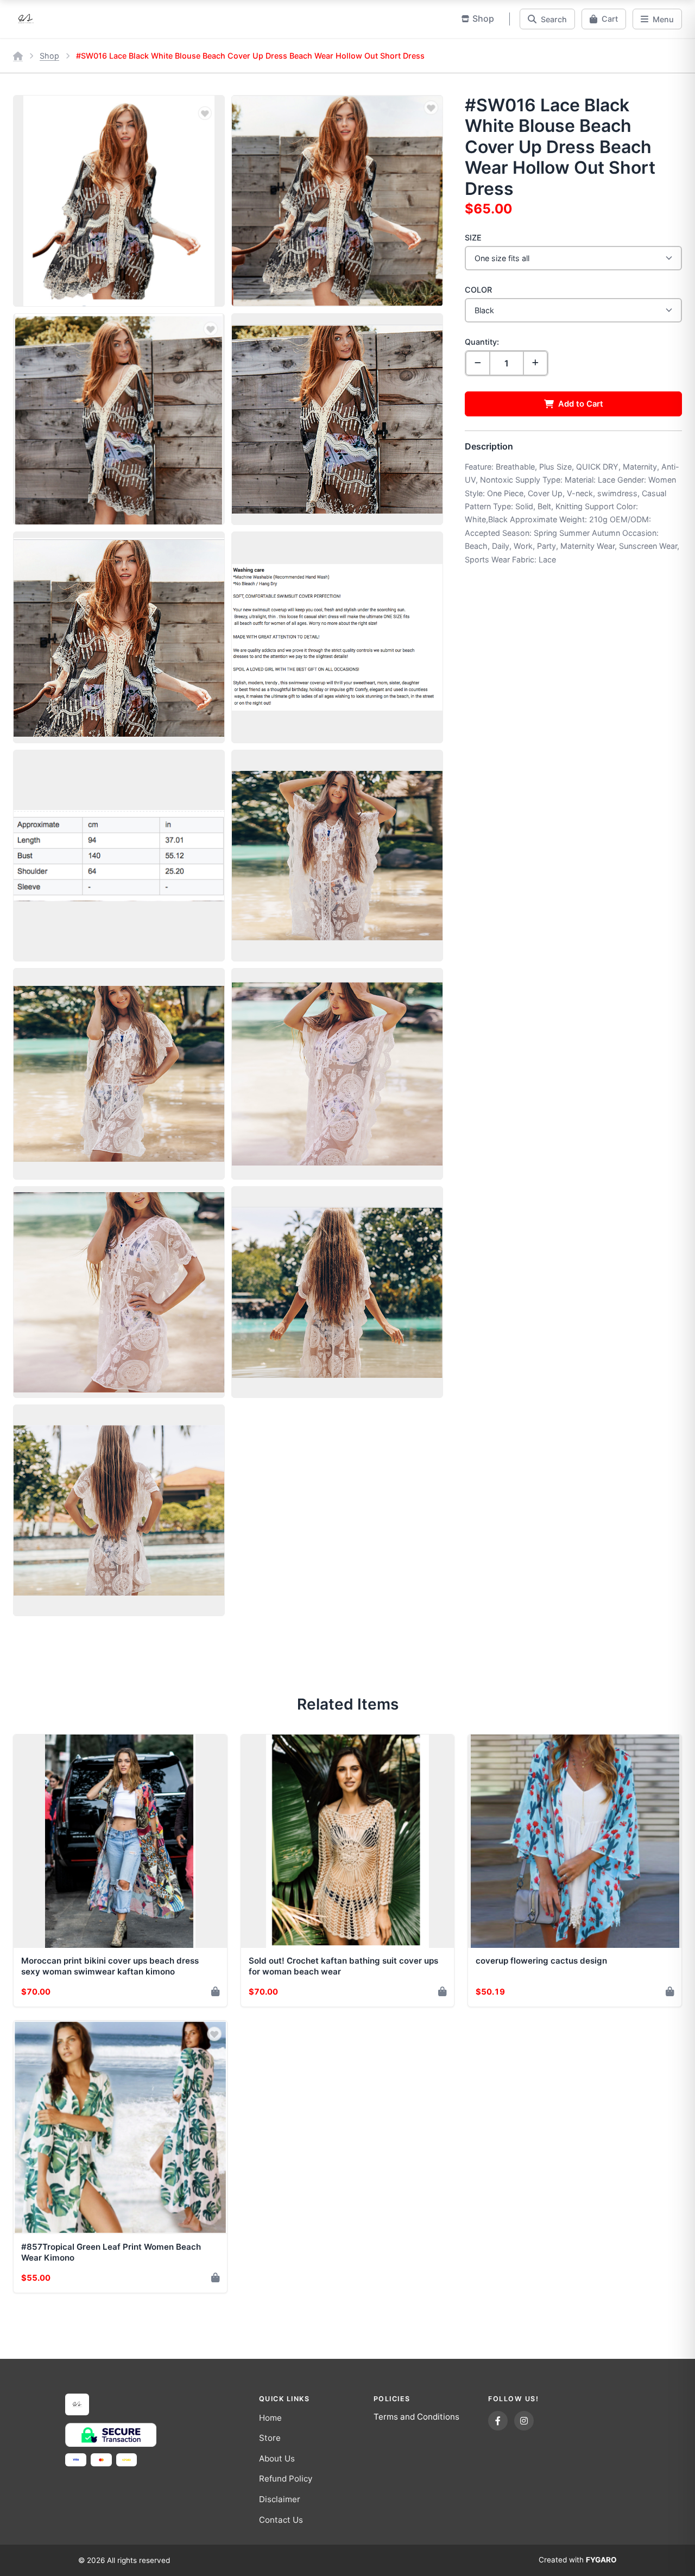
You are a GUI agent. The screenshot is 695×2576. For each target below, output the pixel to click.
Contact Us (281, 2520)
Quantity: (482, 342)
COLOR (478, 290)
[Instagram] (524, 2421)
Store (270, 2438)
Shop (49, 56)
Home (270, 2418)
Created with (578, 2560)
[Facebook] (498, 2421)
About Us (277, 2458)
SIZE (473, 238)
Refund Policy (286, 2479)
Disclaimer (280, 2499)
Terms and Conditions (416, 2417)
